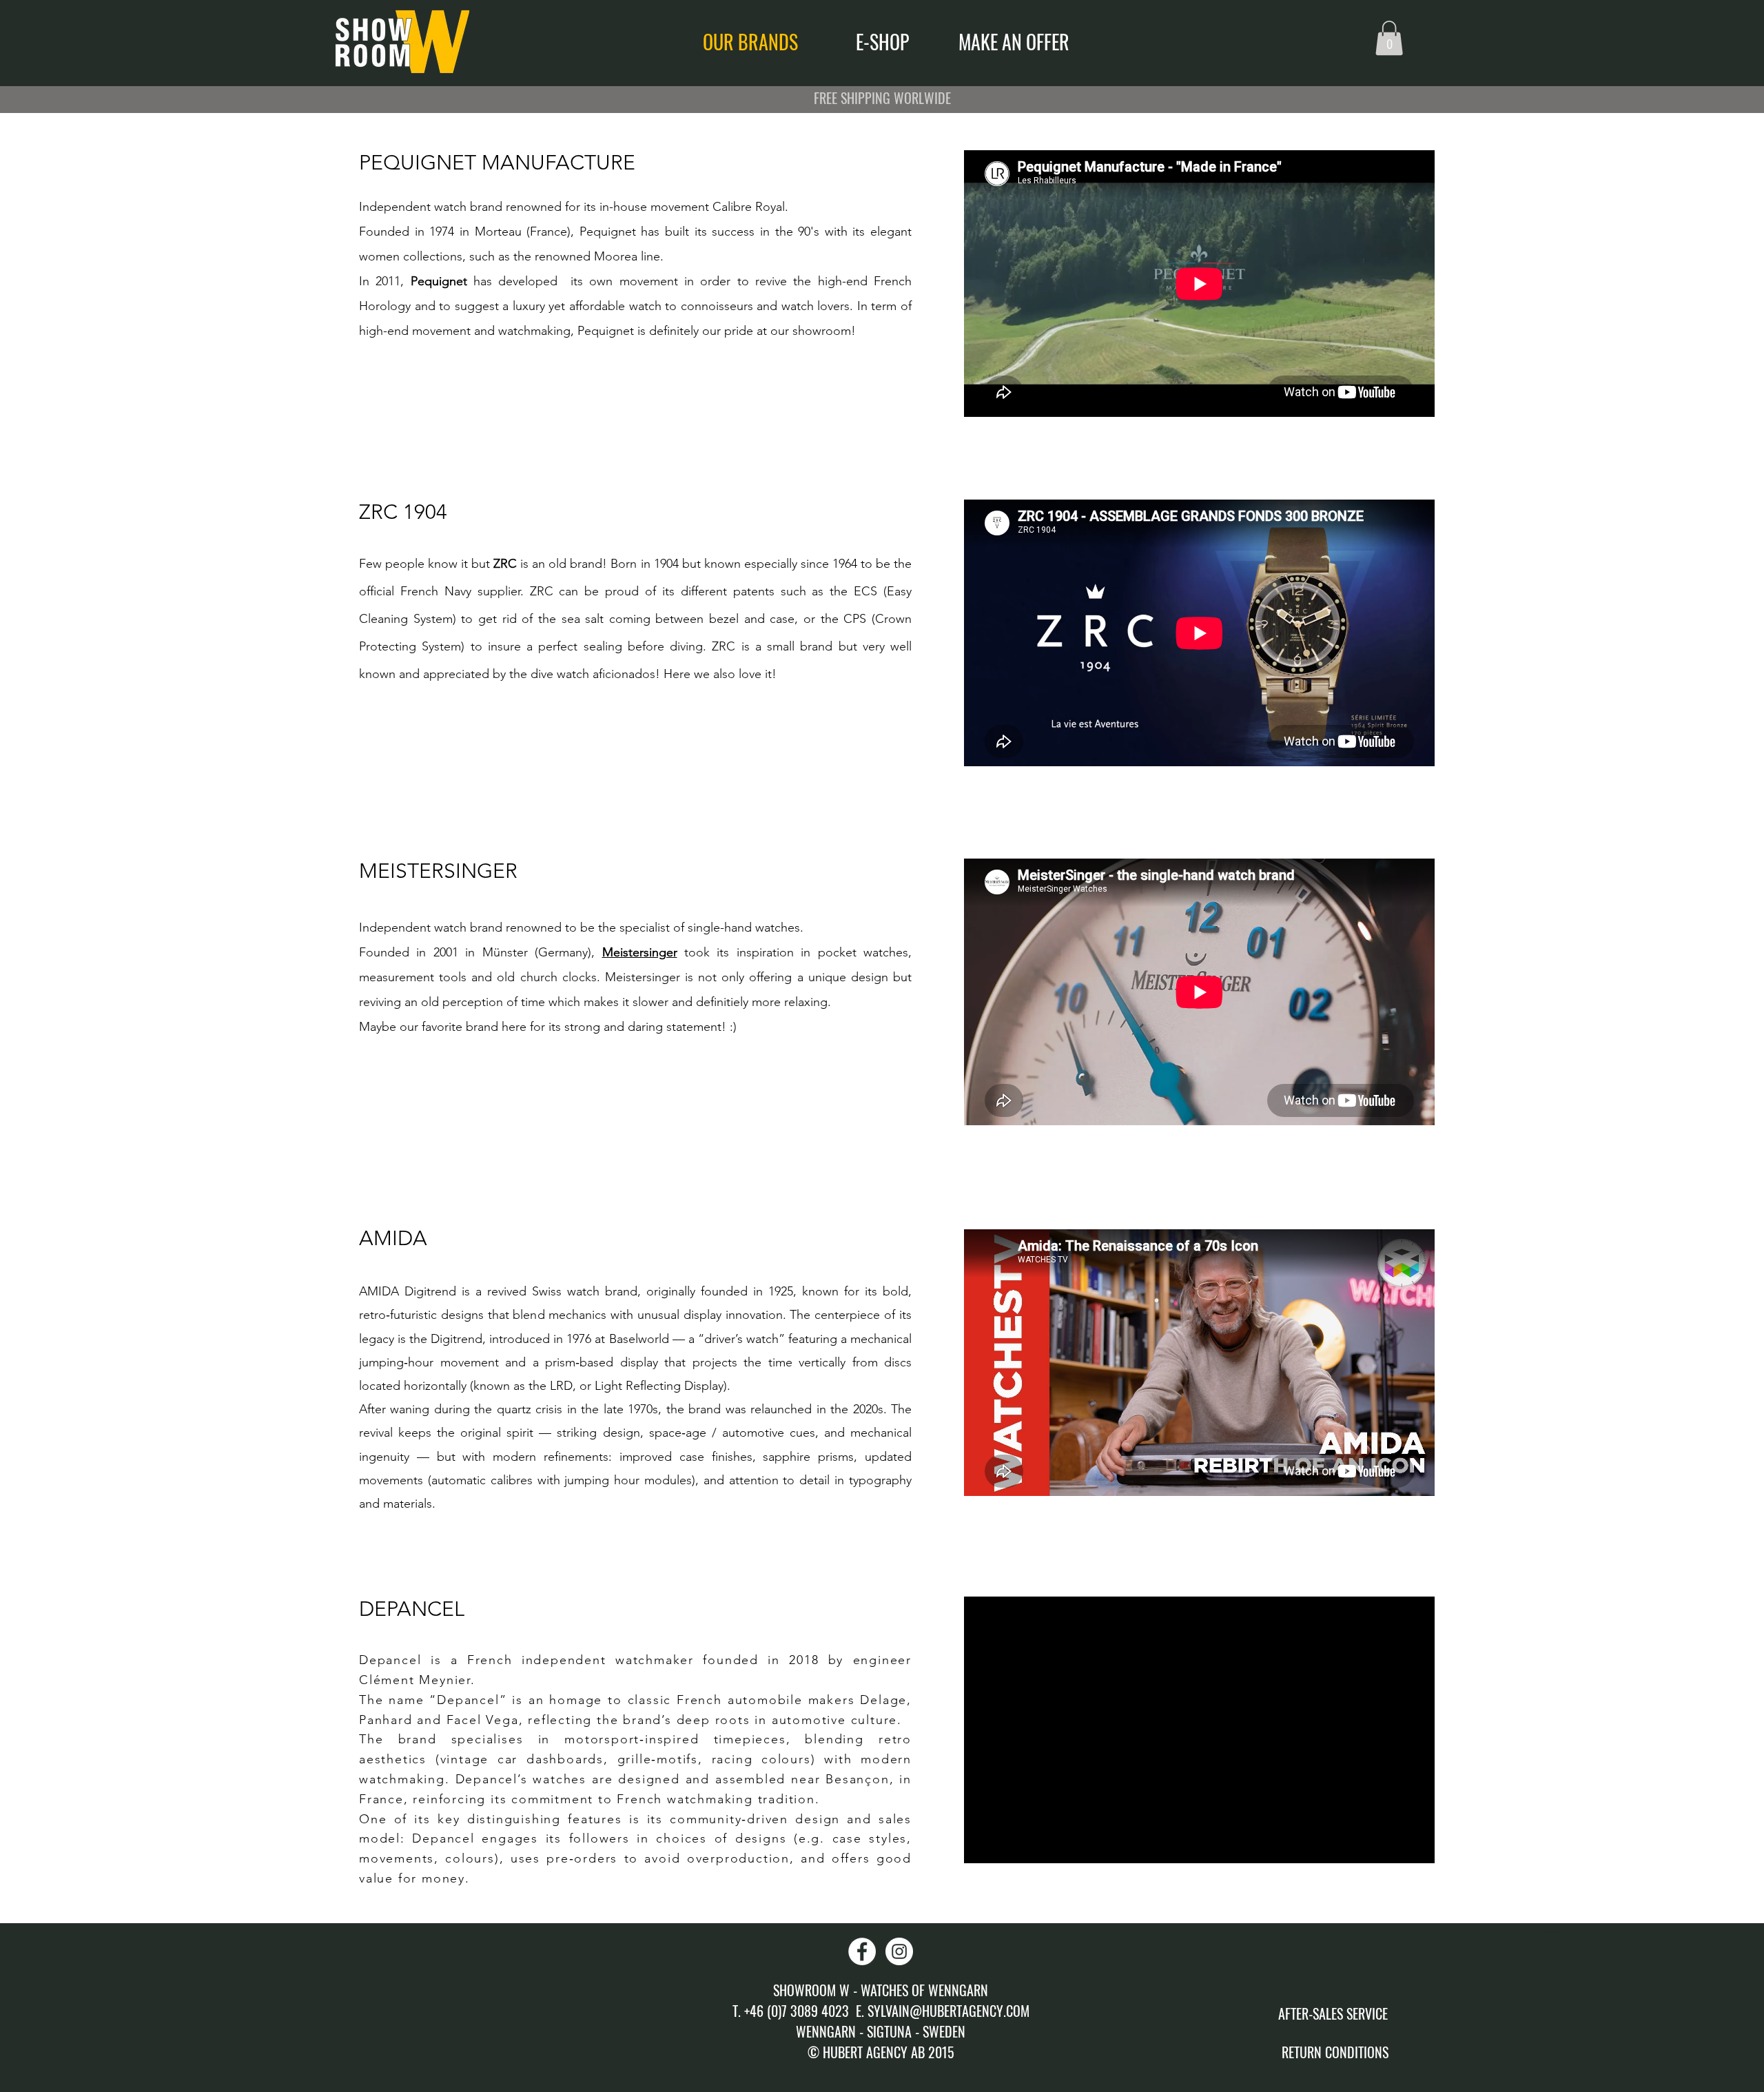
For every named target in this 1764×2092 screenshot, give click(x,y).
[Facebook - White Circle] (862, 1951)
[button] (1389, 38)
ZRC (505, 564)
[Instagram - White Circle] (899, 1951)
